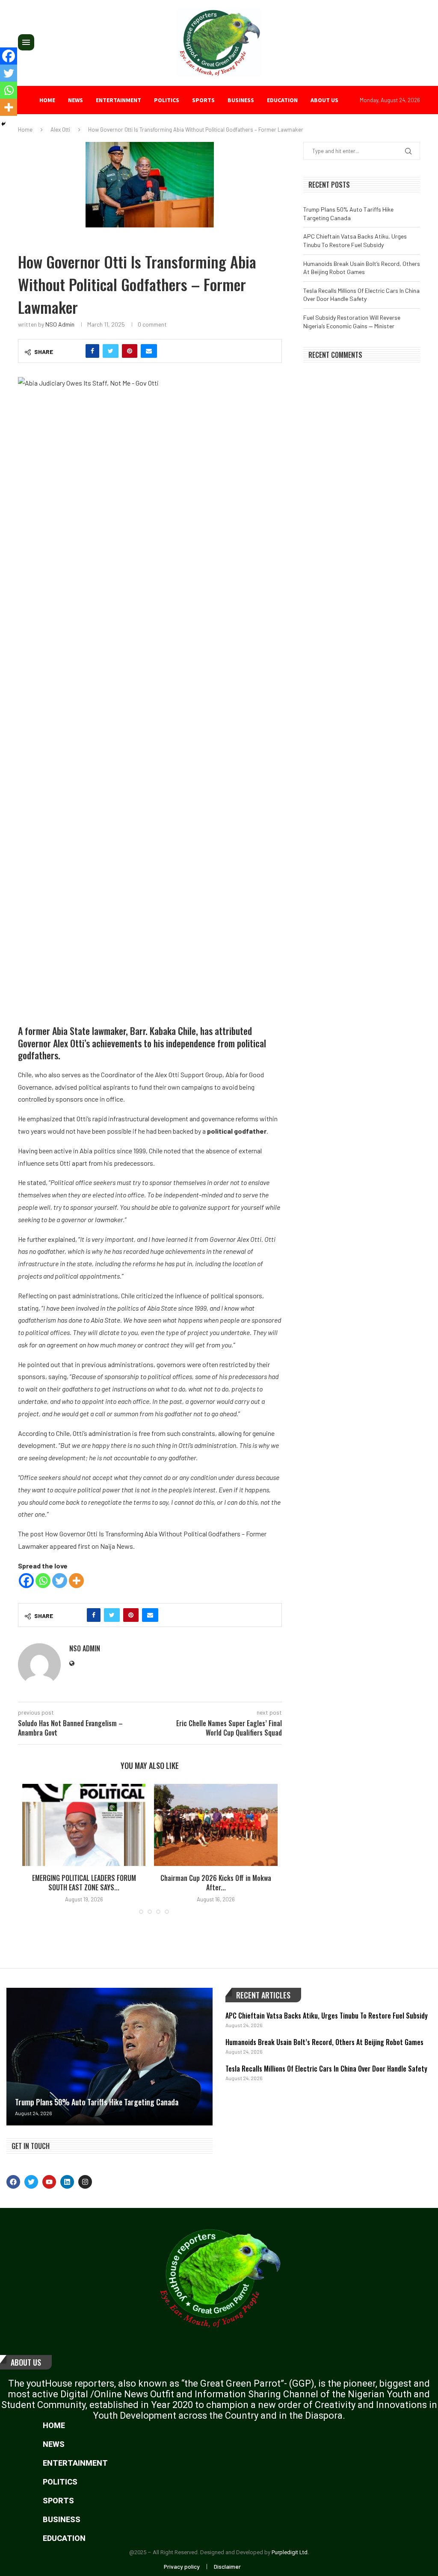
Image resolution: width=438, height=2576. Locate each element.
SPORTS (203, 100)
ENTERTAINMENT (118, 100)
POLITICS (167, 100)
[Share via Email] (149, 351)
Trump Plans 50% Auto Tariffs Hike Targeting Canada (97, 2102)
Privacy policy (182, 2566)
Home (47, 100)
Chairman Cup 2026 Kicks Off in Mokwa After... (216, 1883)
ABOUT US (324, 100)
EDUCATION (282, 100)
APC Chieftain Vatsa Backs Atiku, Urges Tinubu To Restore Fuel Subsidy (327, 2016)
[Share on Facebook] (92, 351)
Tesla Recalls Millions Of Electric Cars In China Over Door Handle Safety (326, 2069)
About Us (26, 2362)
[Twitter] (60, 1581)
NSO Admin (60, 324)
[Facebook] (26, 1581)
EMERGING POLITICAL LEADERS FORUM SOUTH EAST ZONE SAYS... (84, 1883)
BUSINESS (241, 100)
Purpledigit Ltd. (290, 2552)
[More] (76, 1581)
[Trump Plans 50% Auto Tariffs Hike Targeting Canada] (109, 2057)
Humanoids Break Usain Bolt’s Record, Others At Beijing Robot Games (324, 2042)
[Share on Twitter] (111, 351)
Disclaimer (227, 2566)
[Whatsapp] (43, 1581)
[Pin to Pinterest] (130, 351)
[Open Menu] (26, 42)
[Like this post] (74, 351)
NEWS (75, 100)
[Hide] (3, 124)
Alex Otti (60, 130)
